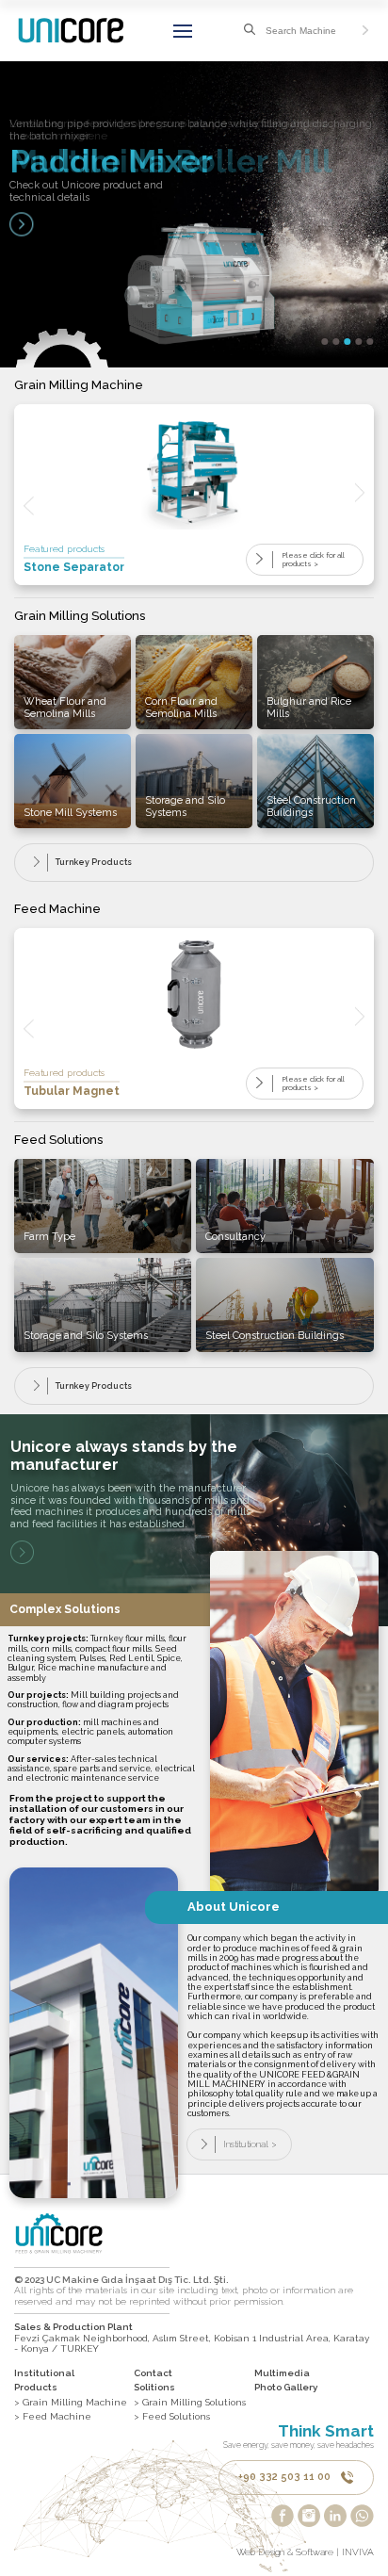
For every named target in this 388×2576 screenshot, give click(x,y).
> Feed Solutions (172, 2416)
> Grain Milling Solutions (190, 2402)
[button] (325, 342)
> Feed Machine (53, 2416)
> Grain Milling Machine (71, 2402)
